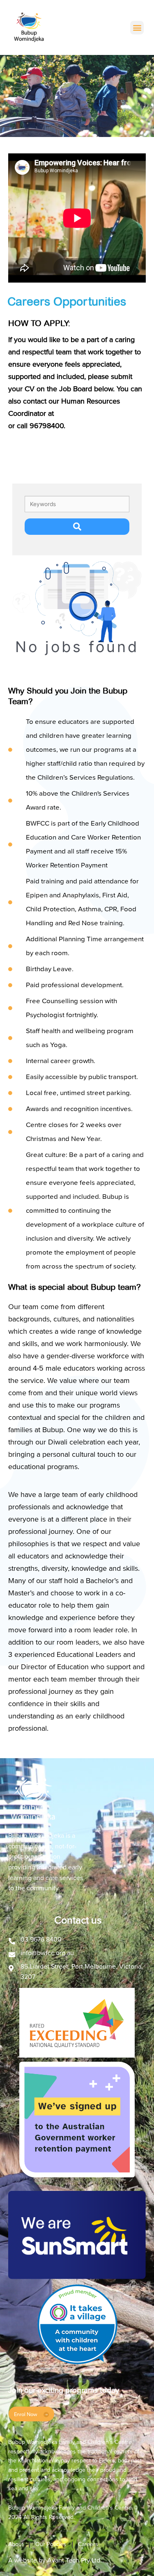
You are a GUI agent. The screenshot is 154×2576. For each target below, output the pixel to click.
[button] (137, 28)
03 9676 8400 (41, 1939)
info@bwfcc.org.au (47, 1953)
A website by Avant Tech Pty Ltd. (55, 2560)
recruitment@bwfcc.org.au (98, 413)
